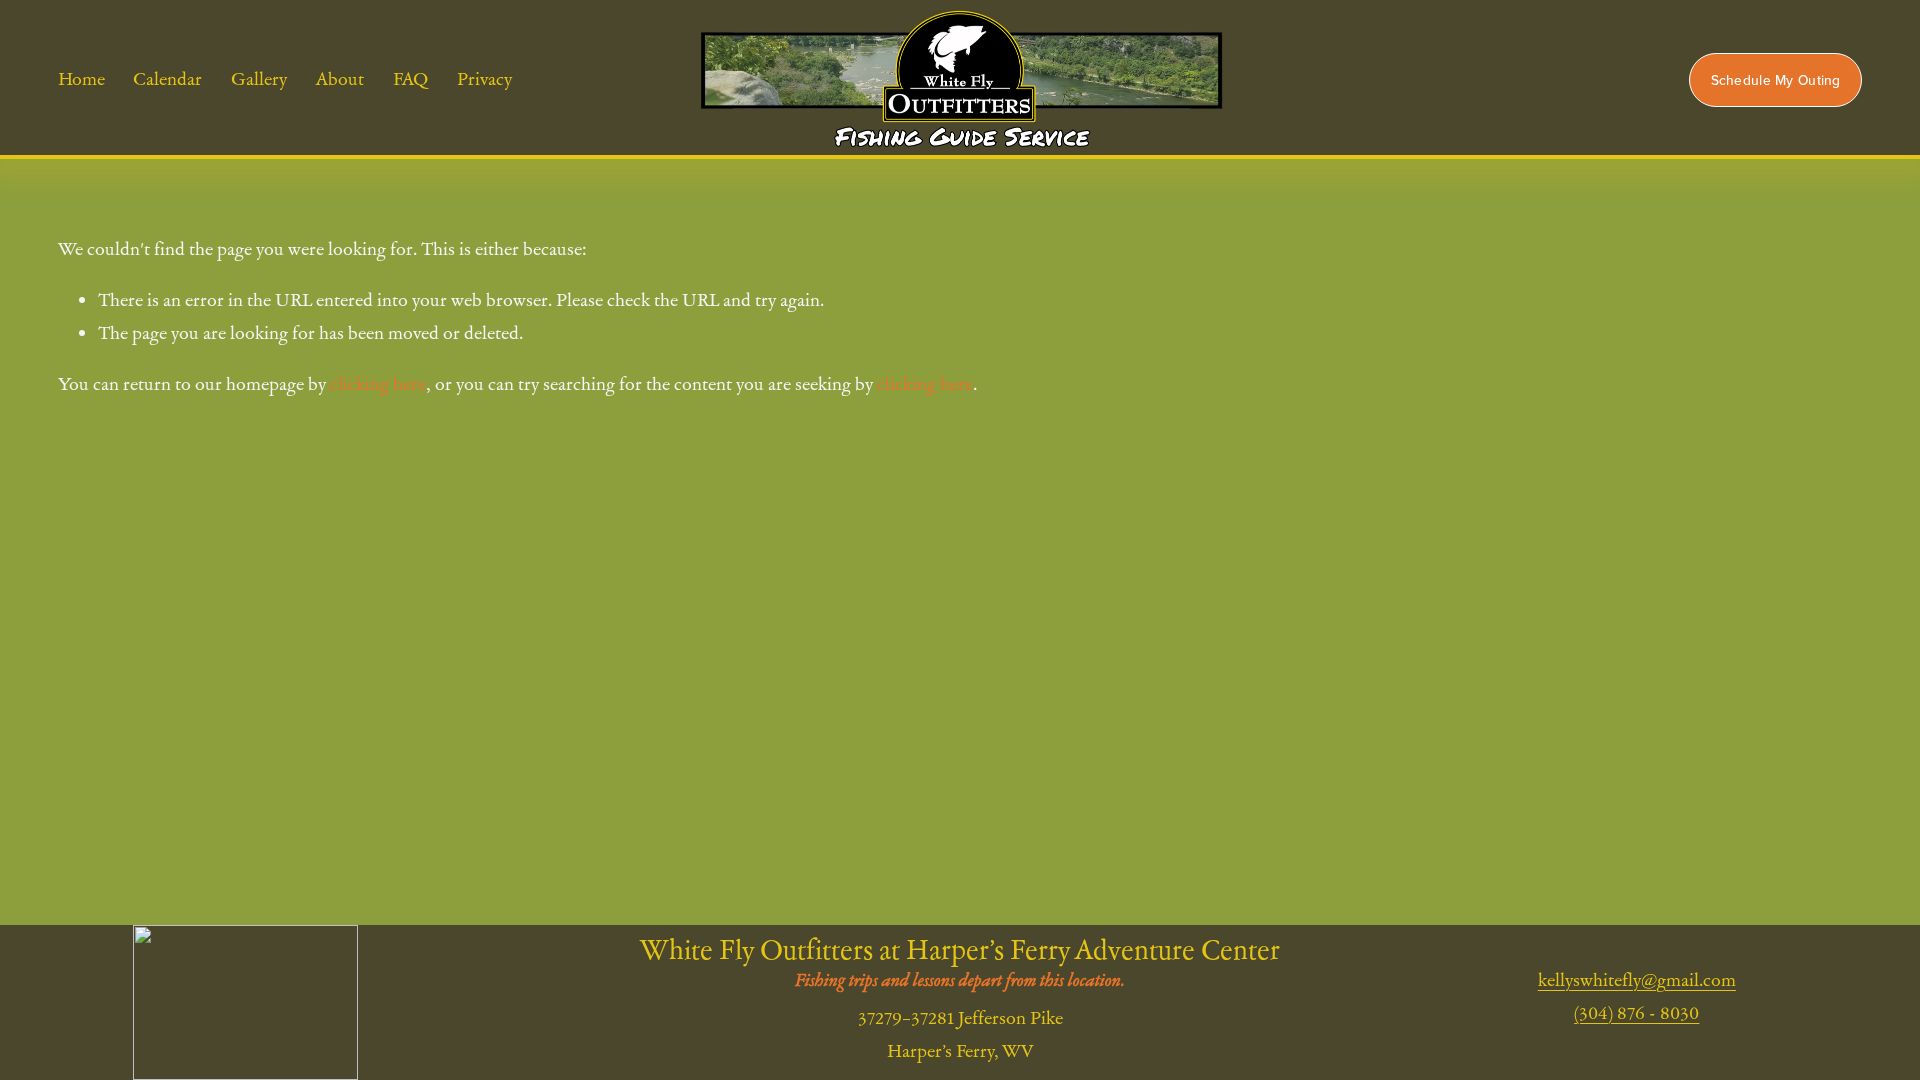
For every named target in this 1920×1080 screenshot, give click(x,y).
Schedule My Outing (1776, 80)
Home (81, 78)
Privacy (484, 78)
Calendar (167, 78)
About (340, 78)
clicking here (378, 383)
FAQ (410, 78)
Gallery (259, 78)
